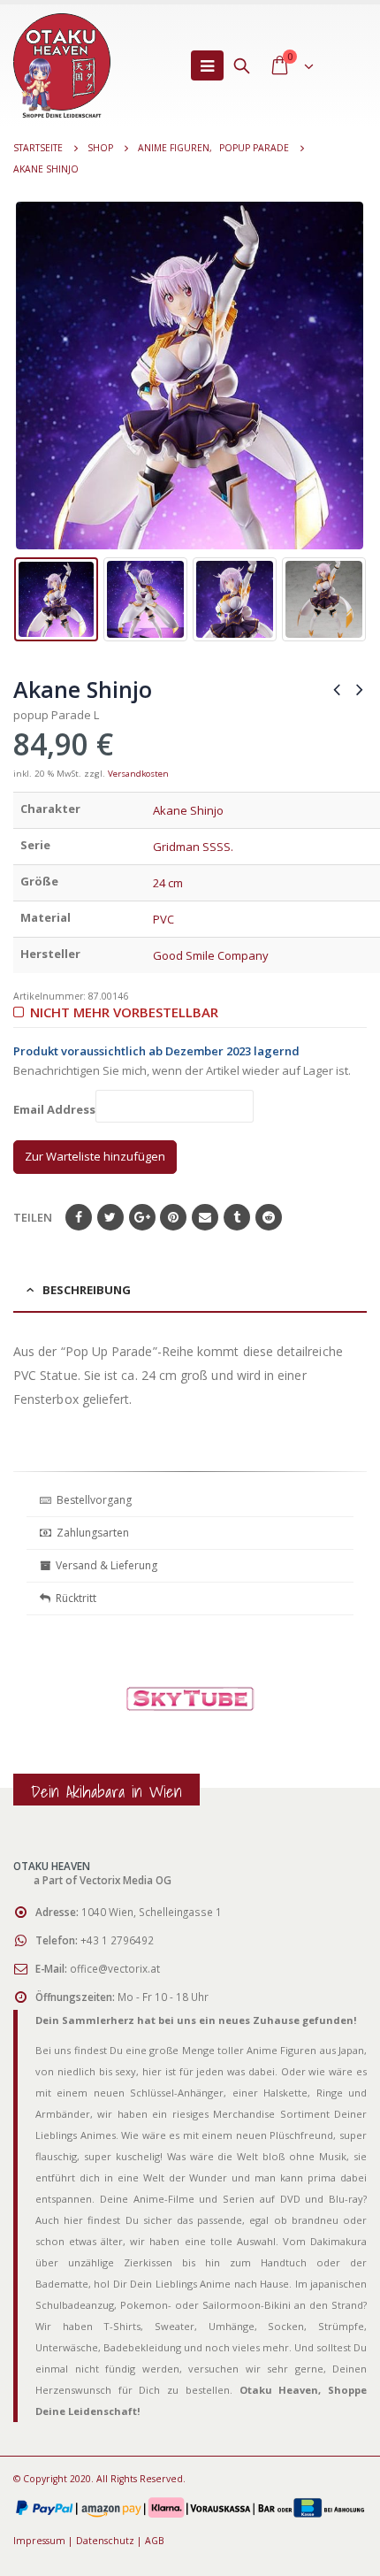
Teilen (33, 1217)
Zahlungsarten (93, 1533)
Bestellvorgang (91, 1500)
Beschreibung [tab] (87, 1290)
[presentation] (27, 376)
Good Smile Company (211, 955)
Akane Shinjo (188, 810)
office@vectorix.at (115, 1968)
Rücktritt (73, 1598)
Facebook (79, 1217)
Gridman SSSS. (193, 847)
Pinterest (173, 1217)
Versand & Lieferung (104, 1565)
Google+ (142, 1217)
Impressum (39, 2541)
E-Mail (205, 1217)
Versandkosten (138, 774)
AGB (155, 2541)
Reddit (269, 1217)
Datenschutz (105, 2541)
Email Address (54, 1109)
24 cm (168, 883)
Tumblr (237, 1217)
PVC (163, 919)
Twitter (110, 1217)
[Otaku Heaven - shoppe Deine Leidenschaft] (62, 65)
